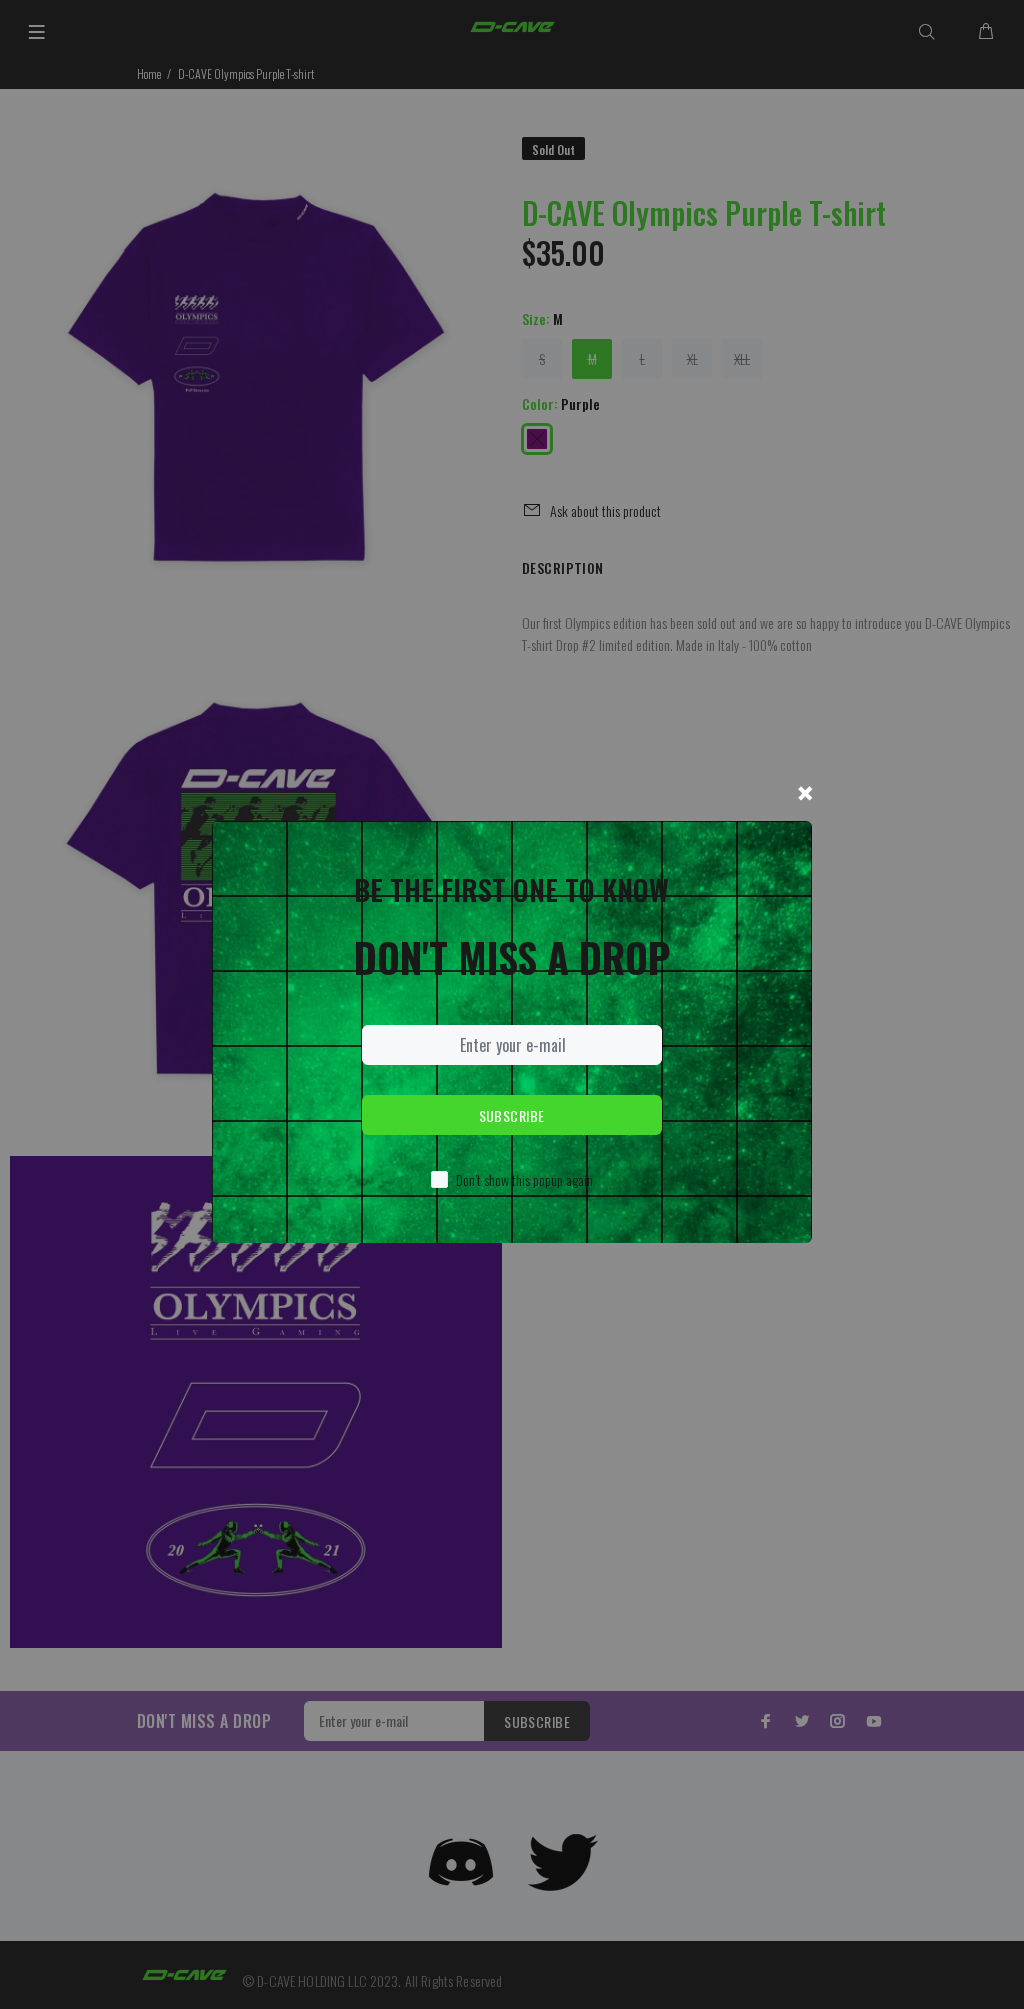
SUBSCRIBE (512, 1115)
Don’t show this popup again (524, 1179)
